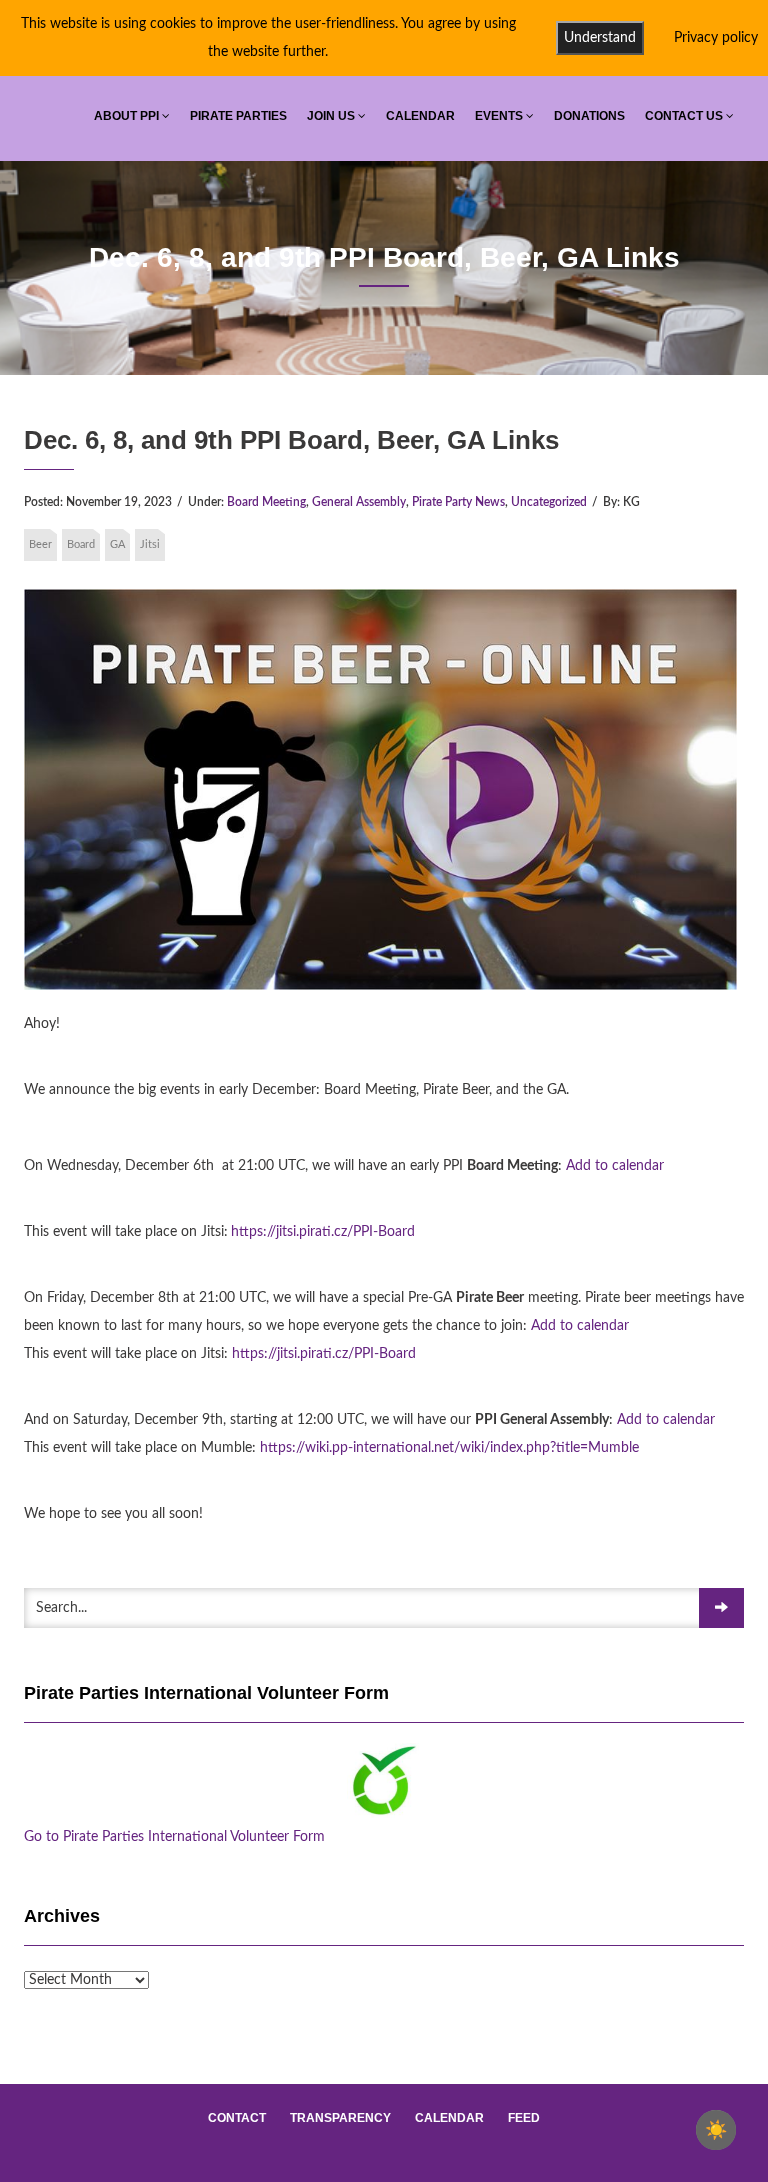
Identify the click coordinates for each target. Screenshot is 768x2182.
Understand (600, 38)
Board (81, 544)
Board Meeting (266, 502)
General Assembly (359, 502)
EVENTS (500, 116)
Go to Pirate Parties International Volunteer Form (174, 1837)
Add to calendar (615, 1166)
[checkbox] (716, 2130)
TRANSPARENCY (340, 2118)
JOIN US (332, 116)
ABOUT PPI (128, 116)
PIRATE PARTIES (238, 116)
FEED (524, 2118)
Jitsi (150, 544)
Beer (40, 544)
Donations (589, 116)
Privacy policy (716, 38)
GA (117, 544)
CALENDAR (420, 116)
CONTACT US (685, 116)
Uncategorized (549, 502)
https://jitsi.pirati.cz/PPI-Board (323, 1232)
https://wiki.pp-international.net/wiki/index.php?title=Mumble (449, 1448)
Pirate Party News (458, 502)
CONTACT (237, 2118)
